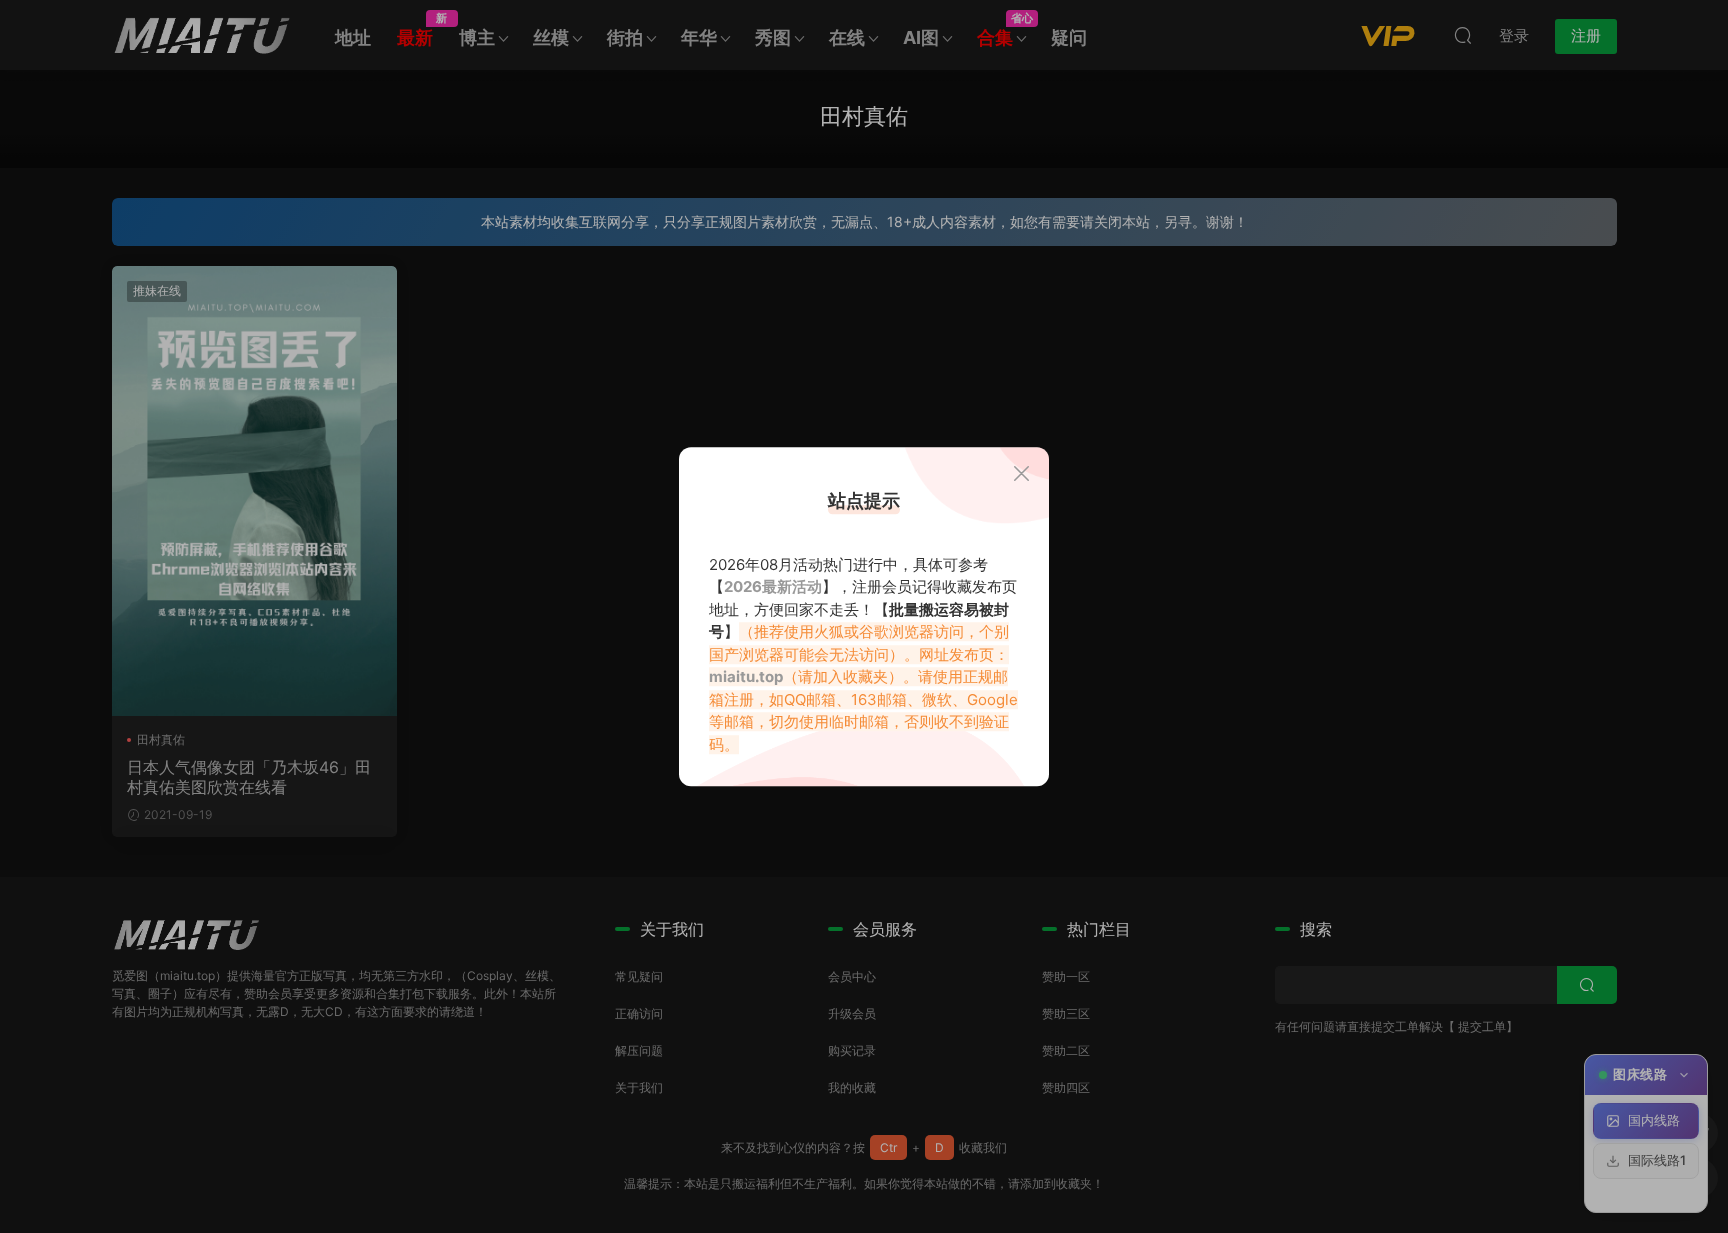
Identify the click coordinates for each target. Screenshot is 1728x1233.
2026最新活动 (773, 586)
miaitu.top (746, 676)
